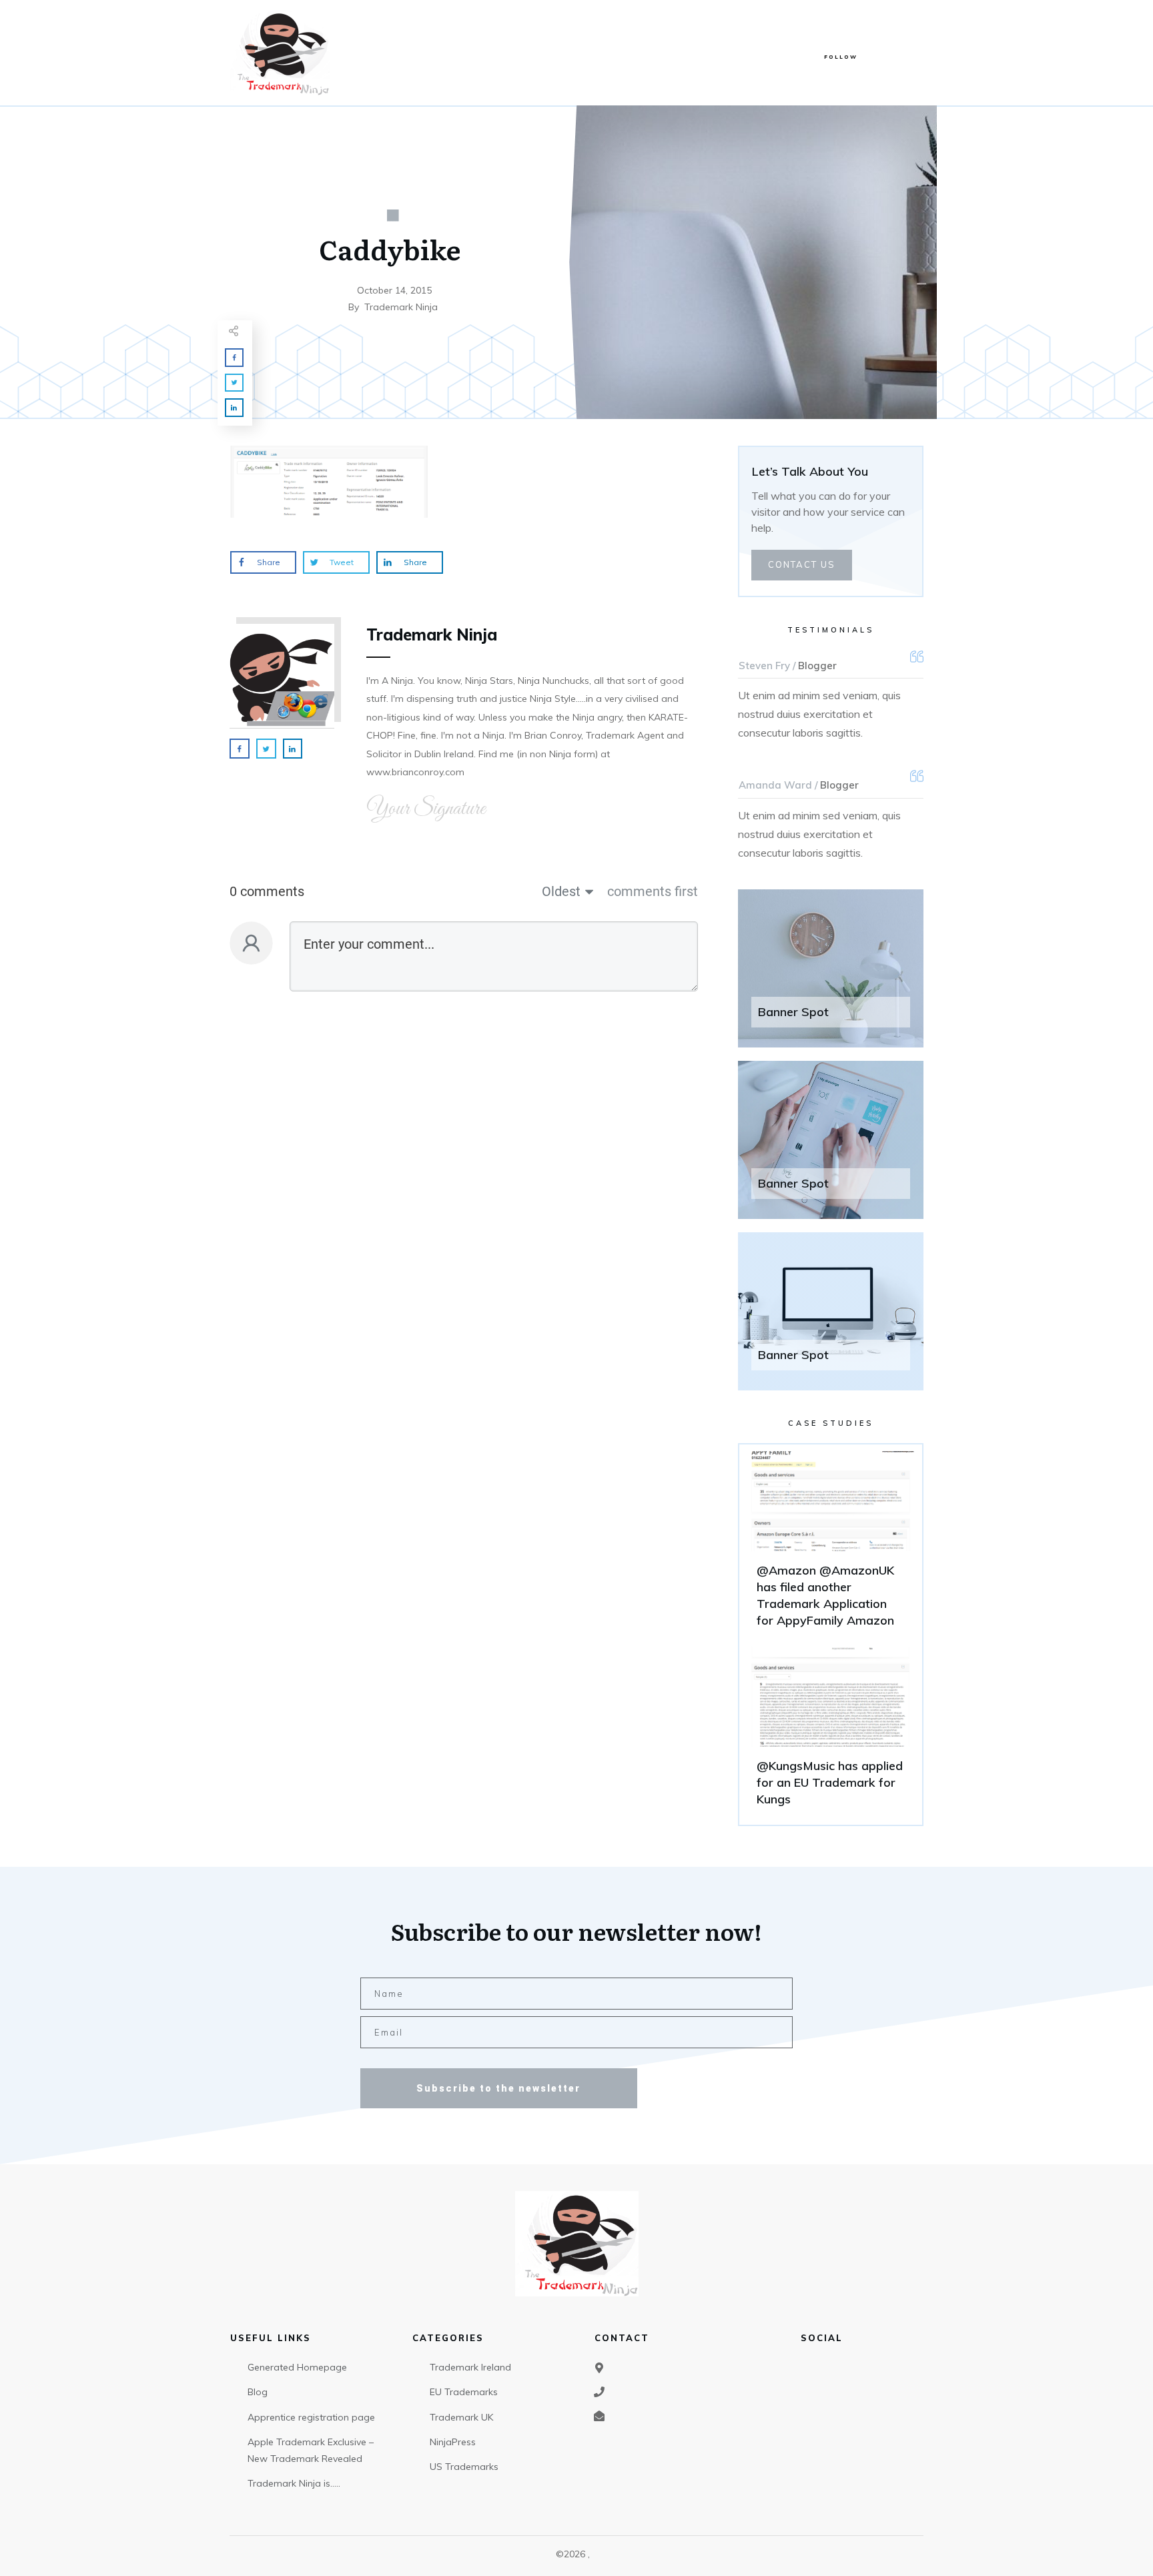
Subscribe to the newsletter (498, 2088)
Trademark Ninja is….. (294, 2483)
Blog (258, 2392)
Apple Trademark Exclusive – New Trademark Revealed (311, 2450)
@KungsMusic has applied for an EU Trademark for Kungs (831, 1733)
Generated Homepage (297, 2367)
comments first (653, 891)
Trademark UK (461, 2417)
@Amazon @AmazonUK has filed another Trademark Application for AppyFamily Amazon (831, 1546)
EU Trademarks (464, 2392)
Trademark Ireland (470, 2367)
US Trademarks (464, 2467)
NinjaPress (453, 2442)
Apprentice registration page (311, 2417)
